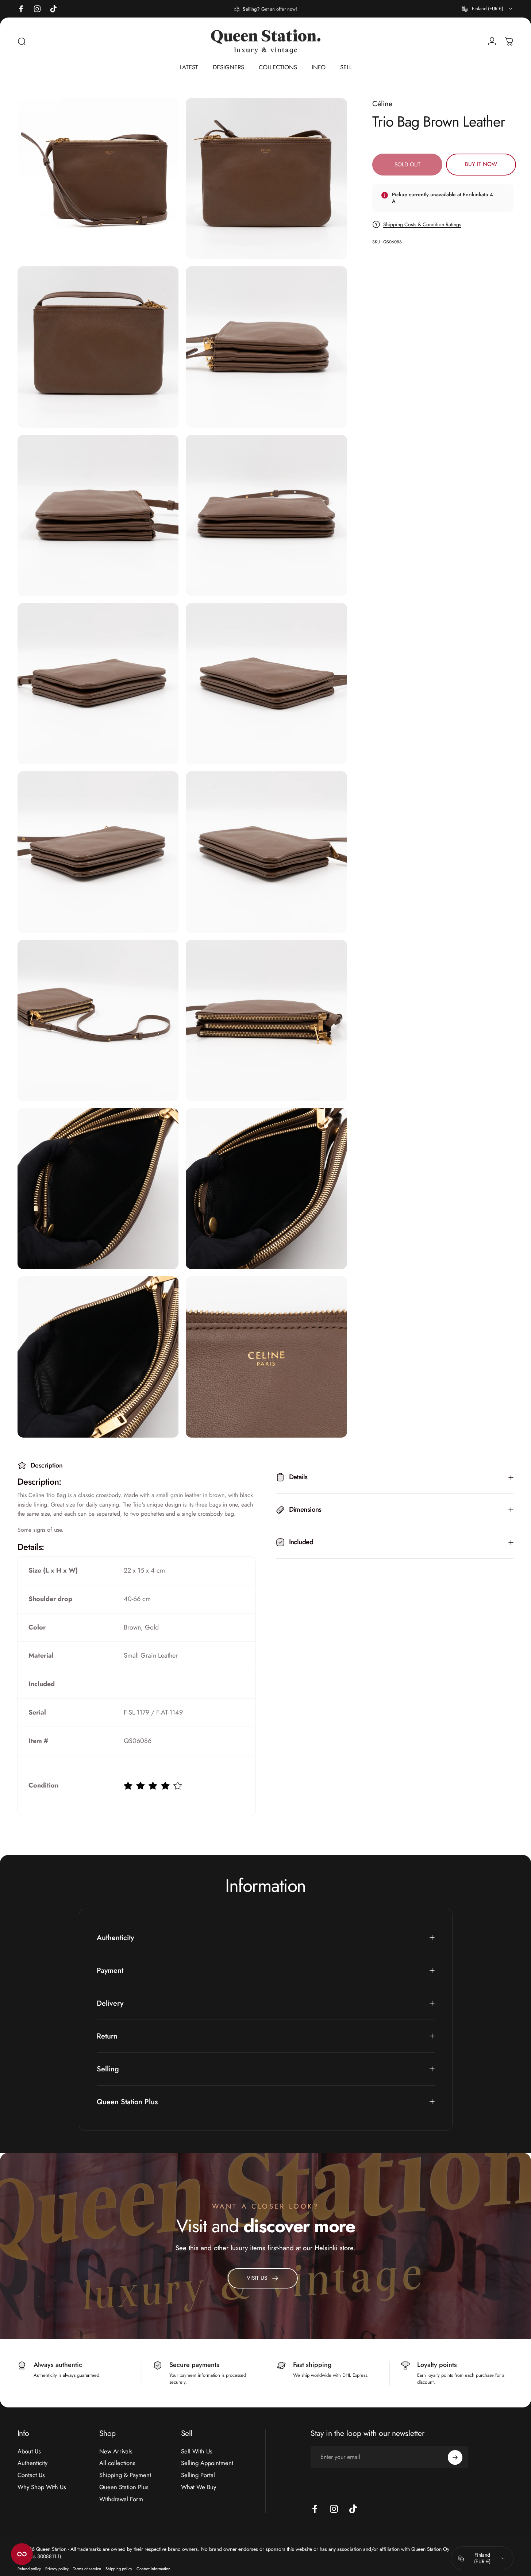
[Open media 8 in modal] (266, 684)
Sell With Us (197, 2451)
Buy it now (481, 164)
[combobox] (488, 9)
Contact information (153, 2569)
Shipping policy (119, 2569)
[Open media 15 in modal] (98, 1357)
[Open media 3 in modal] (98, 347)
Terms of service (87, 2569)
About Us (29, 2451)
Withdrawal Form (121, 2499)
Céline (382, 104)
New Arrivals (116, 2451)
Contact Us (31, 2475)
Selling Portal (198, 2475)
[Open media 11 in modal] (98, 1020)
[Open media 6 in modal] (266, 515)
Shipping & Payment (125, 2475)
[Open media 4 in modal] (266, 347)
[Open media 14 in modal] (266, 1189)
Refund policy (29, 2569)
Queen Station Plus (124, 2487)
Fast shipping (312, 2365)
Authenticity (32, 2463)
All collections (117, 2463)
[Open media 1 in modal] (98, 179)
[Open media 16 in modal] (266, 1357)
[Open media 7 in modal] (98, 684)
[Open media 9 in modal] (98, 852)
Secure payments (194, 2365)
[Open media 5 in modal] (98, 515)
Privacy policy (57, 2569)
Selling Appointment (207, 2463)
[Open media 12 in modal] (266, 1020)
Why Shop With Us (42, 2487)
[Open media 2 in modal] (266, 179)
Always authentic (58, 2365)
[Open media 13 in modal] (98, 1189)
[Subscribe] (455, 2457)
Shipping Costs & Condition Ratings (422, 224)
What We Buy (199, 2487)
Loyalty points (437, 2365)
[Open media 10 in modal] (266, 852)
